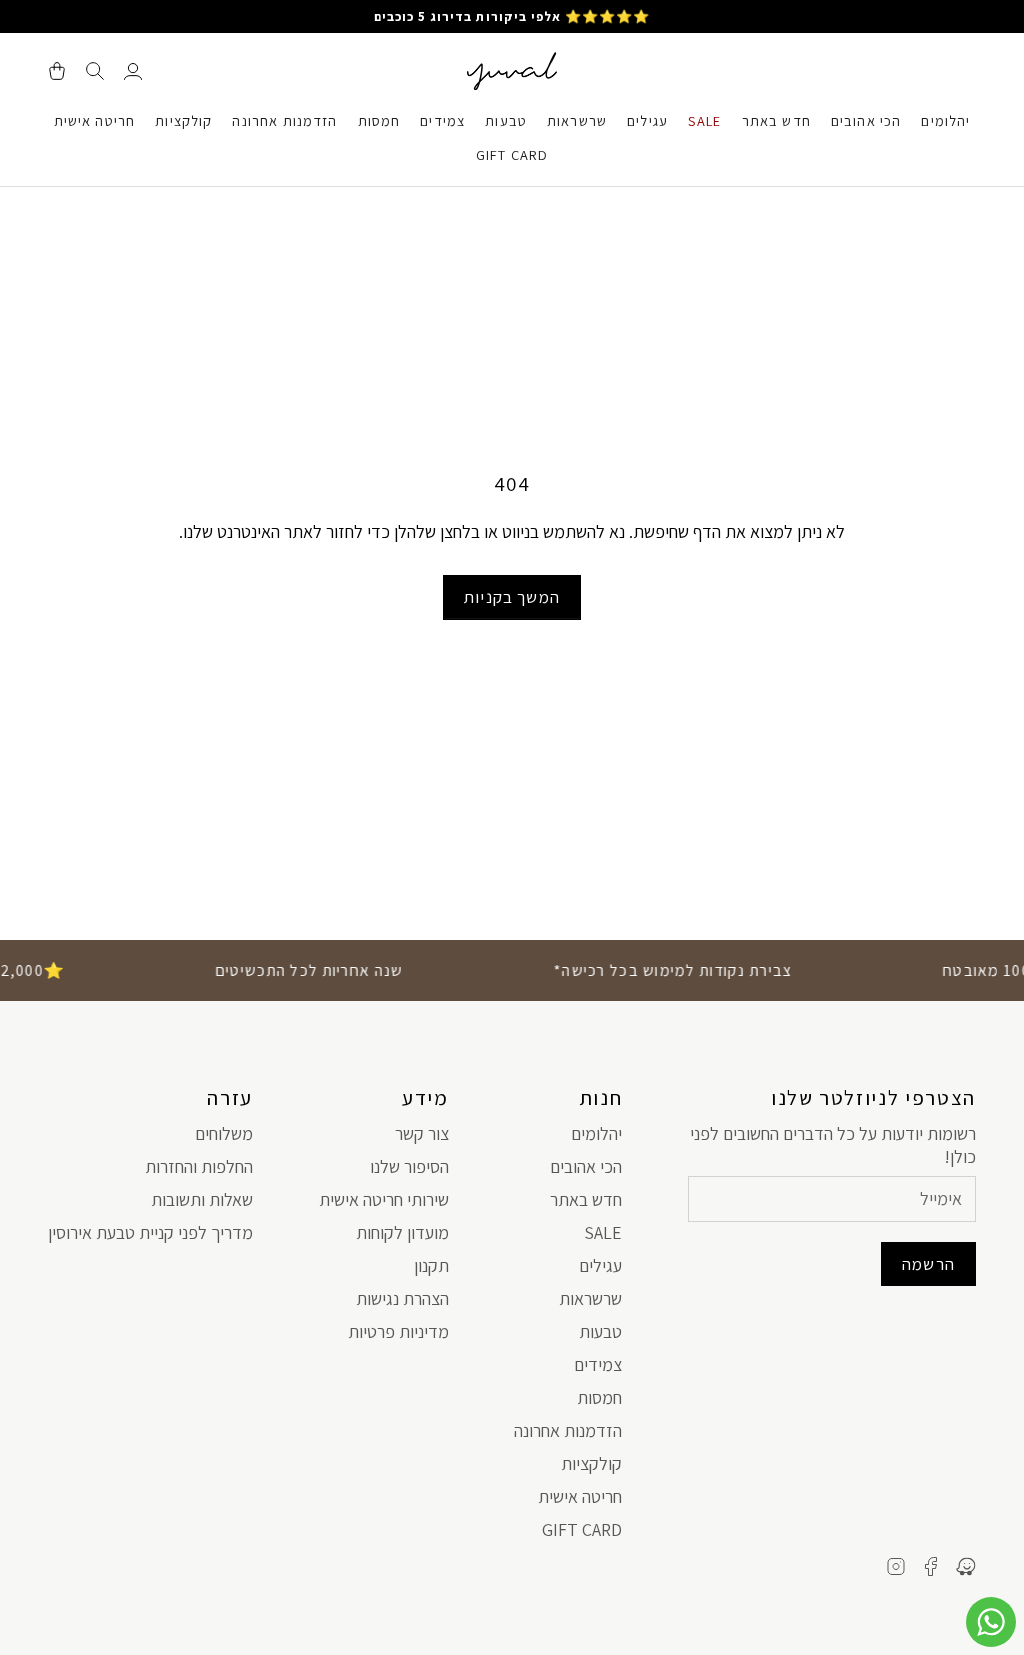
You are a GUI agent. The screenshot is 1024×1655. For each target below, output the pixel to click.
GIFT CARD (512, 154)
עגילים (647, 120)
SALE (705, 120)
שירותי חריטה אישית (384, 1199)
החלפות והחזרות (199, 1166)
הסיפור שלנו (409, 1166)
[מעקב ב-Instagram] (896, 1566)
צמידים (442, 120)
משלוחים (224, 1133)
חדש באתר (776, 120)
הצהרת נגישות (402, 1298)
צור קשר (422, 1133)
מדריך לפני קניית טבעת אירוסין (150, 1232)
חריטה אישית (95, 120)
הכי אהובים (866, 120)
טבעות (506, 120)
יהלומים (945, 120)
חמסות (379, 120)
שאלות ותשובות (202, 1199)
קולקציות (183, 120)
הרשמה (928, 1264)
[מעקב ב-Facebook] (931, 1566)
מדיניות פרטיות (398, 1331)
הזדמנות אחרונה (284, 120)
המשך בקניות (512, 597)
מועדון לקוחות (402, 1232)
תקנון (431, 1265)
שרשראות (577, 120)
